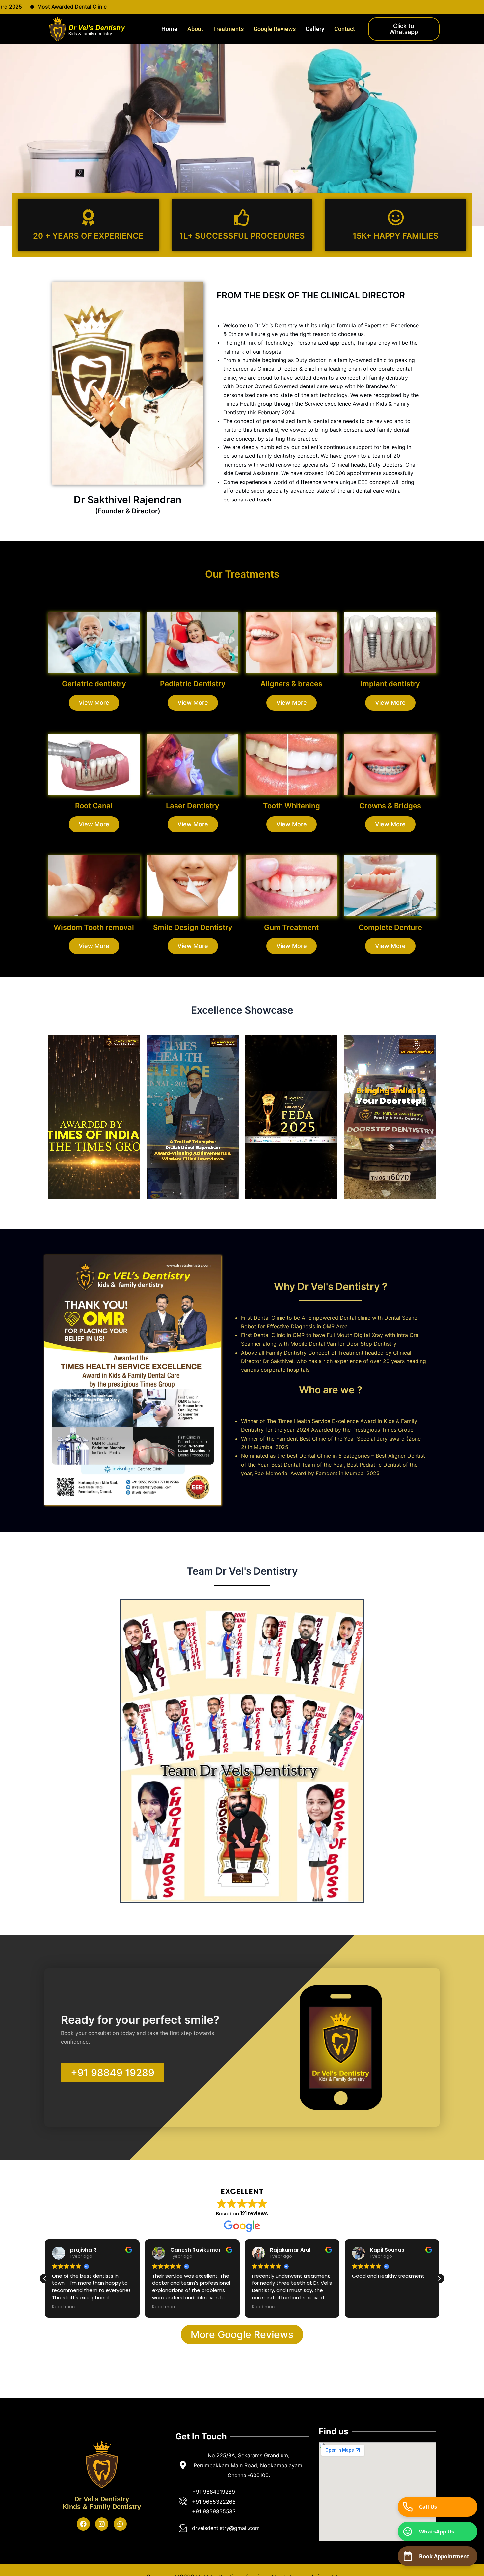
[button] (45, 2278)
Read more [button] (64, 2307)
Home (169, 29)
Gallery (315, 29)
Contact (345, 29)
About (195, 29)
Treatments (228, 29)
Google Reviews (275, 29)
